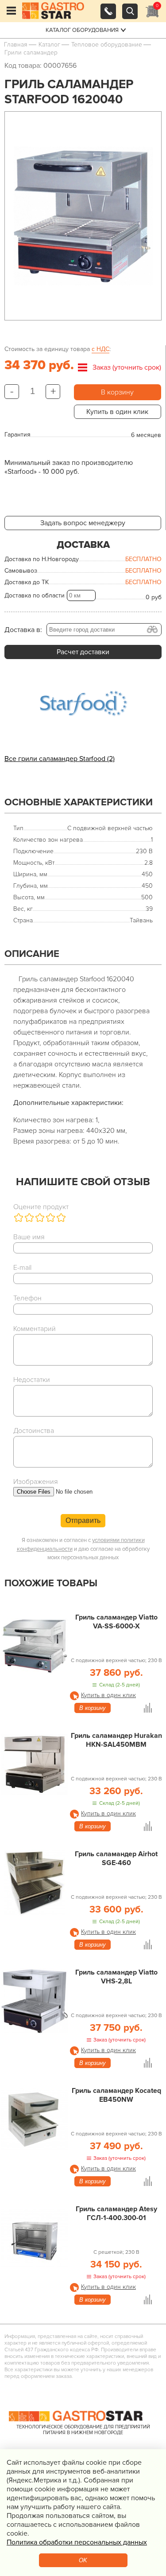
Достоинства (34, 1431)
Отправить (83, 1520)
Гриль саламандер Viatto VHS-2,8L (116, 1977)
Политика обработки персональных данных (77, 2542)
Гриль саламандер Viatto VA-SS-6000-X (116, 1622)
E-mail (22, 1268)
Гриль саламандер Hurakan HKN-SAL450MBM (116, 1740)
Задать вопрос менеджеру (83, 523)
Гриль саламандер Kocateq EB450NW (116, 2095)
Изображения (36, 1482)
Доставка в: (23, 630)
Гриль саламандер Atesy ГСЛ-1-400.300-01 (116, 2213)
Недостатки (32, 1380)
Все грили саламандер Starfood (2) (60, 759)
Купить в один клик (117, 412)
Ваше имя (29, 1237)
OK (83, 2560)
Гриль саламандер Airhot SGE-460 (116, 1858)
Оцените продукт (41, 1207)
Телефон (27, 1298)
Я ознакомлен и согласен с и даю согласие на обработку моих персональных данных (83, 1549)
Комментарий (35, 1329)
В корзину (117, 392)
